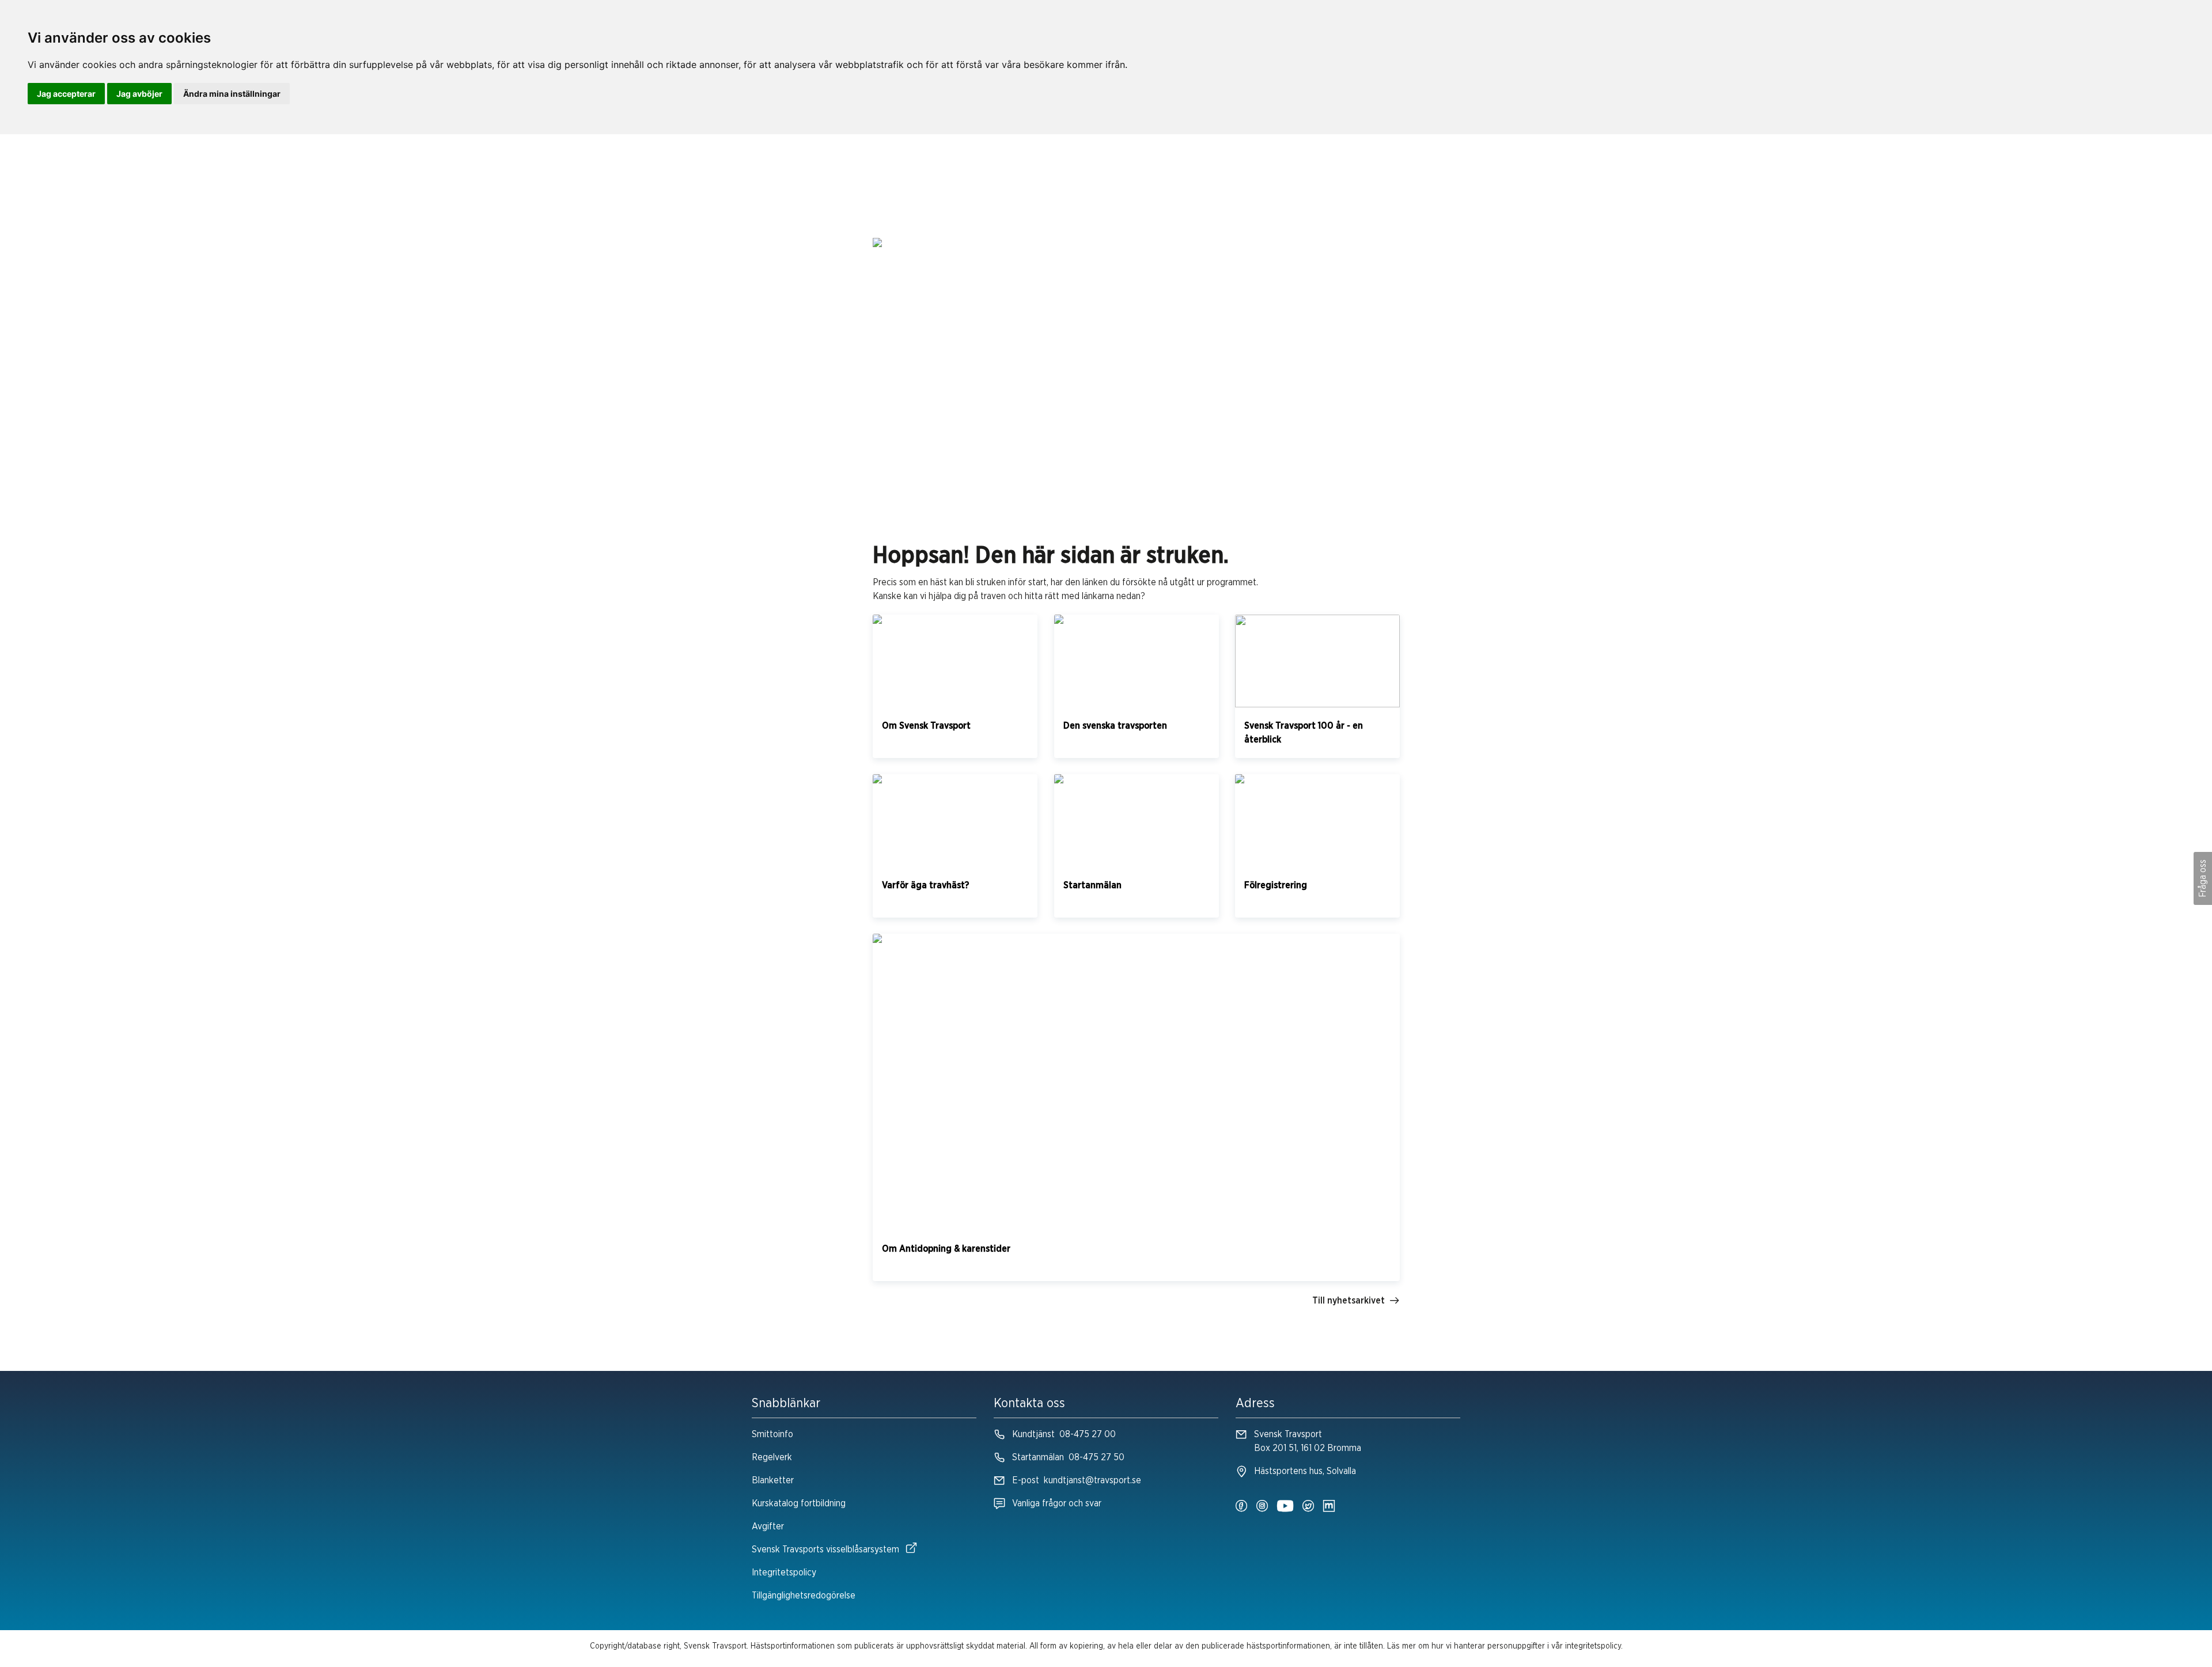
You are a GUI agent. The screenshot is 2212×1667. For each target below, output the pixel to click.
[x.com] (1308, 1507)
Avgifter (768, 1526)
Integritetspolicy (784, 1573)
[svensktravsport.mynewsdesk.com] (1329, 1507)
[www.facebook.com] (1241, 1507)
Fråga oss (2203, 878)
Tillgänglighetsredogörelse (804, 1596)
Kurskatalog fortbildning (799, 1503)
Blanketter (773, 1480)
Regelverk (772, 1457)
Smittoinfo (772, 1434)
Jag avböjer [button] (139, 94)
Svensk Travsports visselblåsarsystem (825, 1549)
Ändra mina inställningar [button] (232, 94)
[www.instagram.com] (1262, 1507)
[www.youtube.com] (1285, 1507)
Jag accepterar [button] (66, 94)
